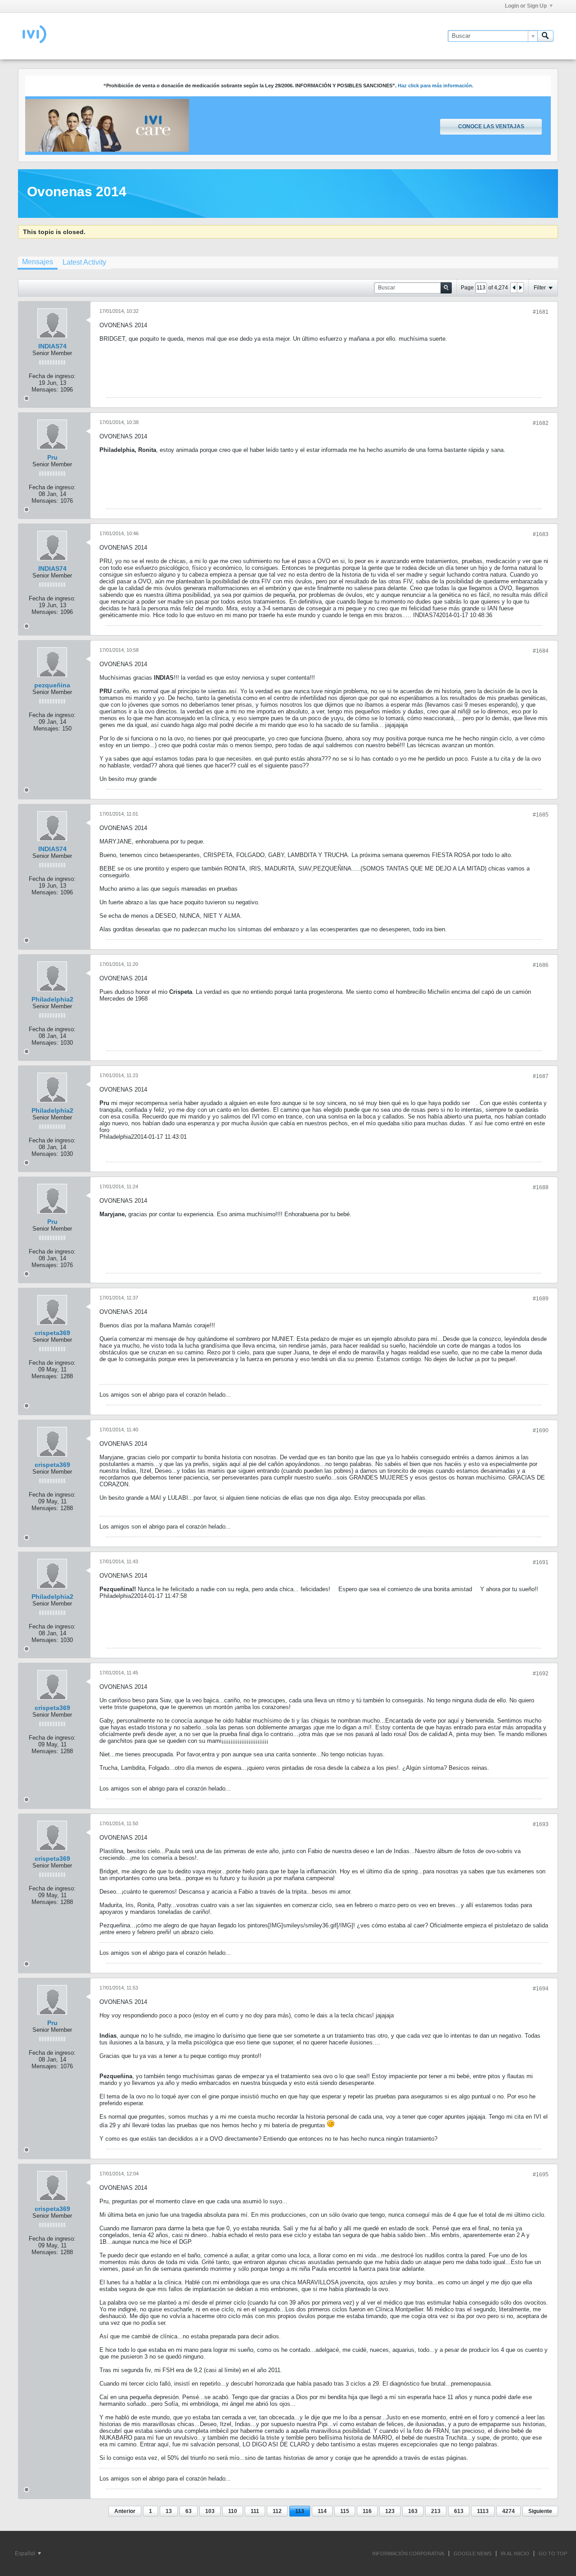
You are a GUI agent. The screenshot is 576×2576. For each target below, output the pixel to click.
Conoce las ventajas (491, 126)
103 (210, 2511)
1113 (483, 2511)
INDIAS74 (52, 346)
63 (189, 2511)
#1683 (541, 534)
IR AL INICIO (515, 2553)
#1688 (541, 1187)
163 (413, 2511)
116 (367, 2511)
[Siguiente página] (520, 288)
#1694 (541, 1989)
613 (459, 2511)
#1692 (541, 1674)
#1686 (541, 965)
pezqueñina (52, 685)
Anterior (125, 2511)
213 (436, 2511)
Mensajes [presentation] (38, 262)
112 (277, 2511)
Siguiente (540, 2511)
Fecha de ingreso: (52, 376)
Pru (52, 457)
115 (345, 2511)
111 (255, 2511)
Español (26, 2553)
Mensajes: (45, 390)
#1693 (541, 1824)
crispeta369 (52, 1333)
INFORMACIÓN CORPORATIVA (408, 2553)
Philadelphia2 (52, 999)
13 (169, 2511)
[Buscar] (545, 36)
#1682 (541, 423)
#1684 (541, 651)
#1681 (541, 312)
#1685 (541, 815)
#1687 (541, 1076)
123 (390, 2511)
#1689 (541, 1299)
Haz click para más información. (436, 86)
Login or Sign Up (526, 6)
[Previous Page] (514, 288)
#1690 (541, 1430)
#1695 (541, 2174)
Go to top (553, 2553)
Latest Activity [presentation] (84, 262)
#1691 (541, 1562)
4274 (508, 2511)
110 (233, 2511)
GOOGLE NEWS (472, 2553)
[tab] (38, 263)
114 (322, 2511)
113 (300, 2511)
